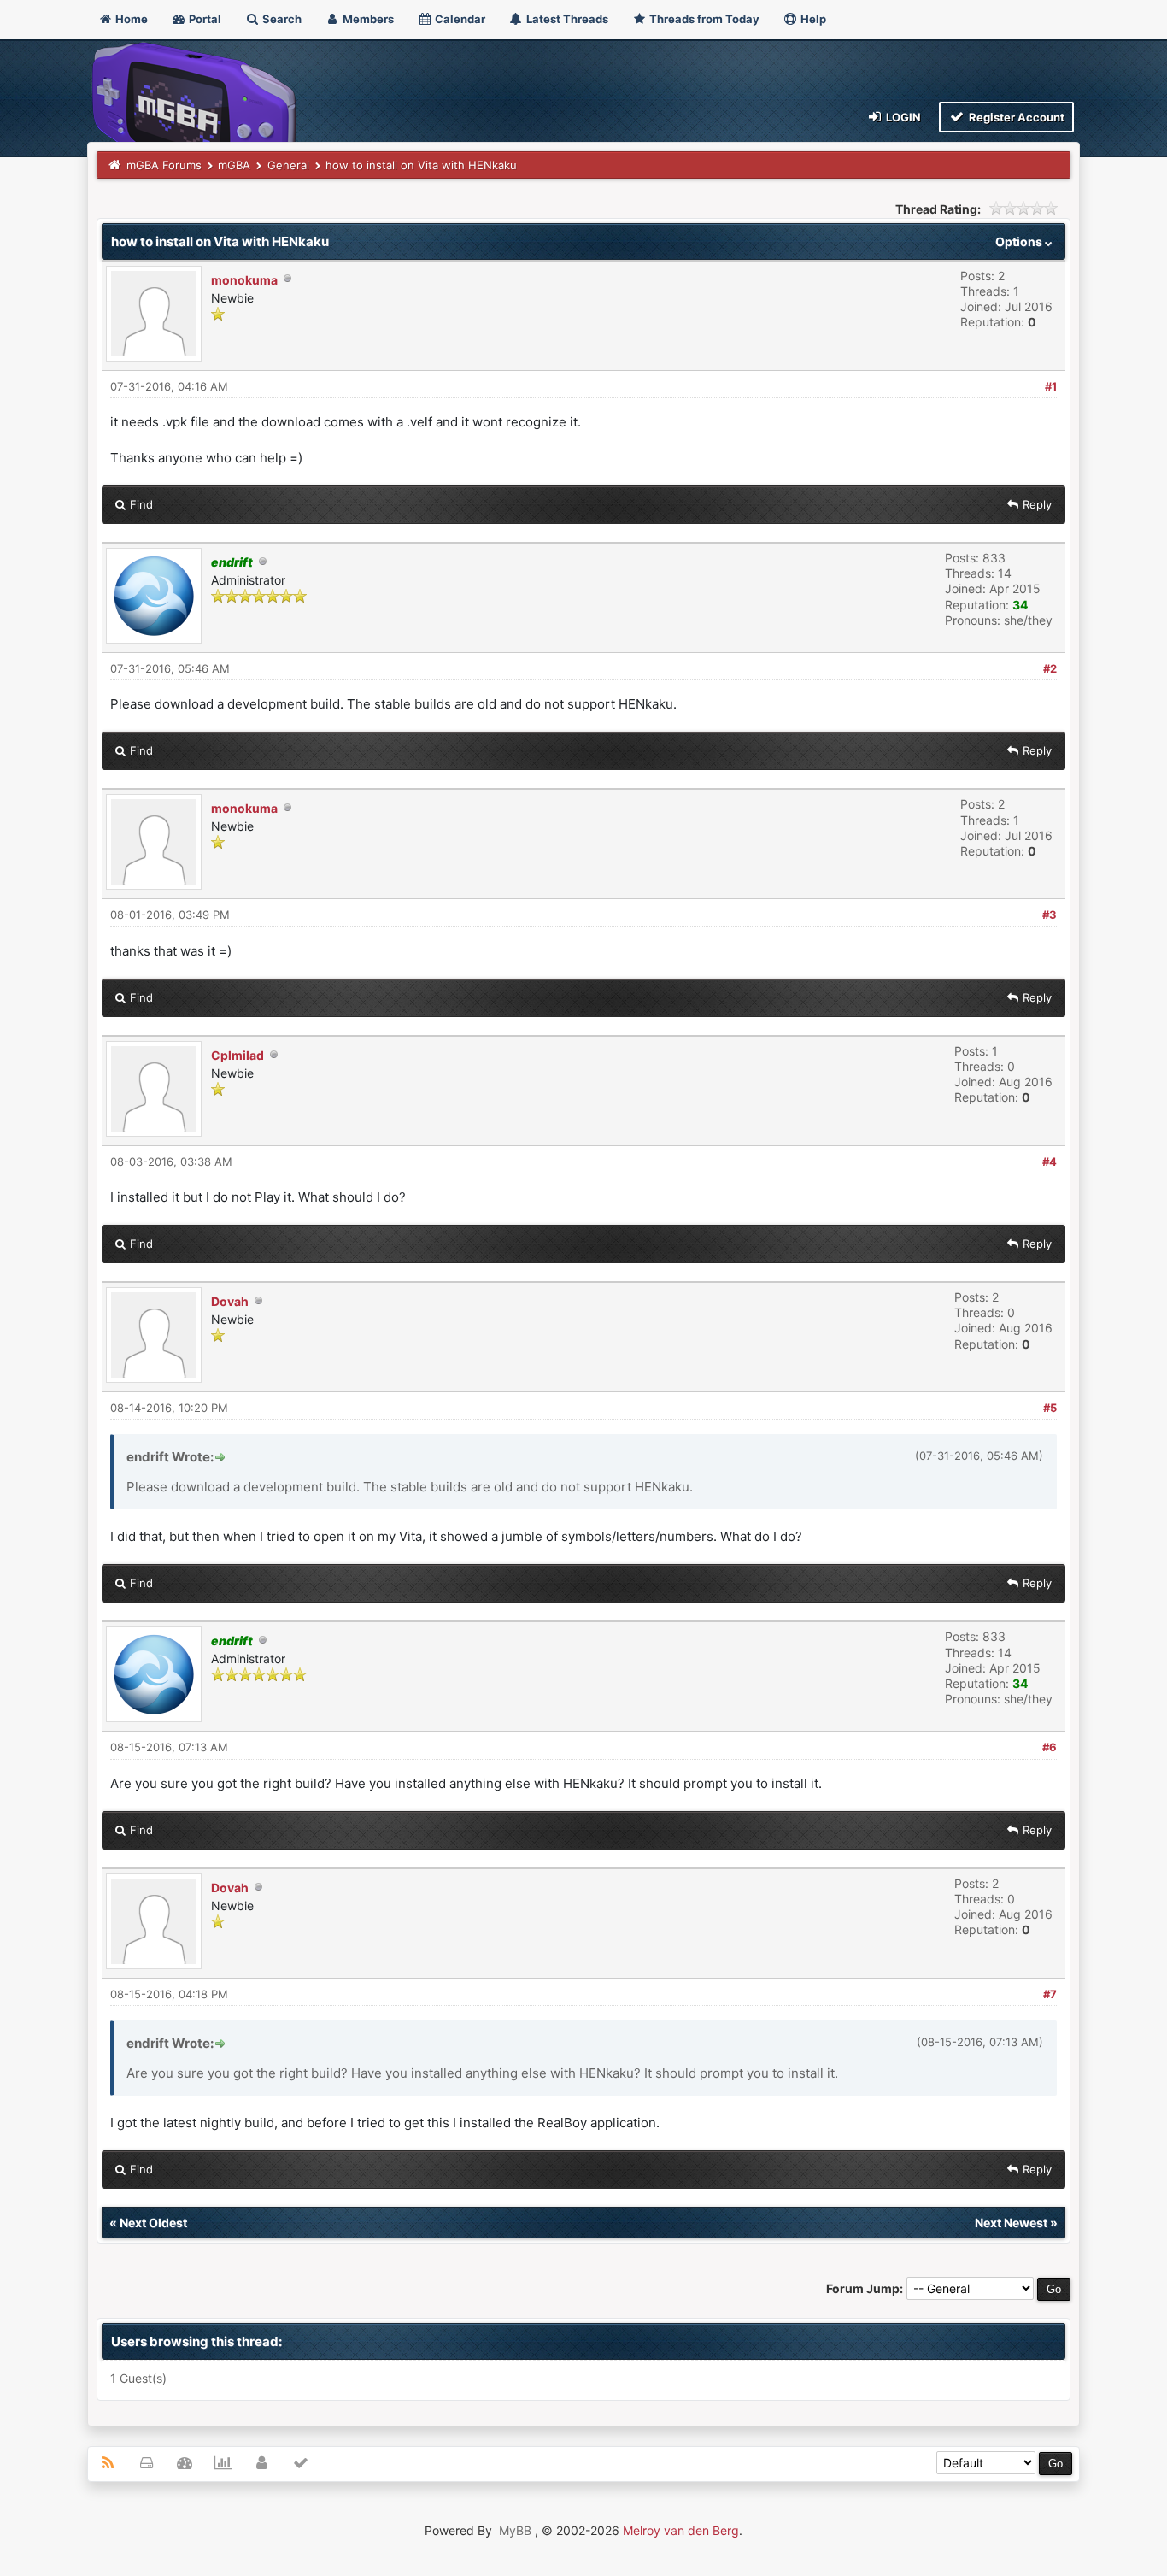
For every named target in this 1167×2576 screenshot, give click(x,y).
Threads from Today (703, 19)
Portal (204, 19)
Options (1020, 241)
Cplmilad (238, 1055)
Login (902, 117)
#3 (1050, 915)
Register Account (1015, 117)
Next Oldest (153, 2223)
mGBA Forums (164, 165)
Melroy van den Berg (681, 2530)
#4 (1050, 1162)
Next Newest (1011, 2223)
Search (281, 19)
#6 (1050, 1747)
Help (812, 19)
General (288, 165)
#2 (1050, 668)
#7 (1050, 1994)
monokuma (244, 280)
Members (367, 19)
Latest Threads (566, 19)
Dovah (230, 1301)
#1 (1051, 386)
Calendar (459, 19)
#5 (1050, 1408)
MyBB (515, 2530)
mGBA (234, 165)
